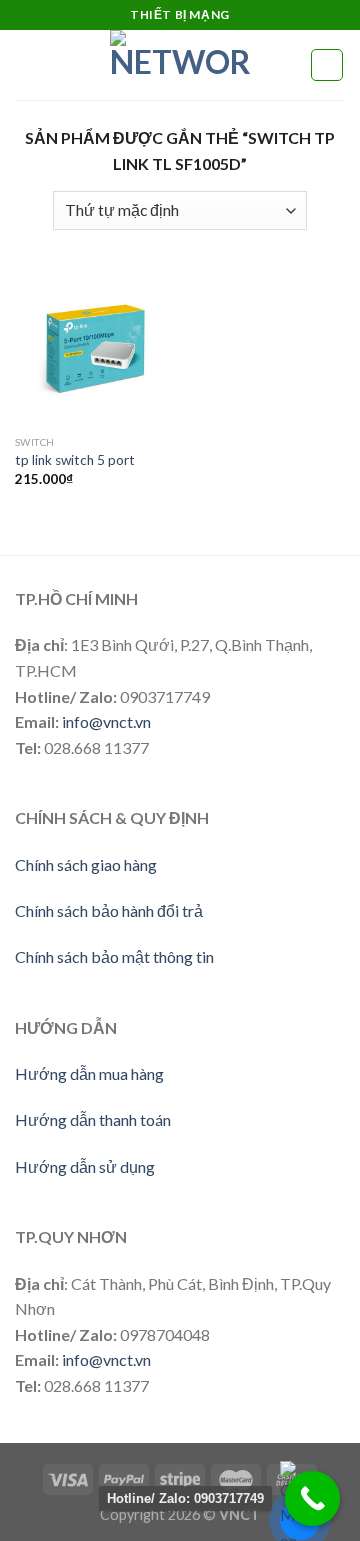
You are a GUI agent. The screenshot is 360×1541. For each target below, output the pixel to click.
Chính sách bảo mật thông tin (114, 956)
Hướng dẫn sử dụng (85, 1166)
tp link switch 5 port (75, 460)
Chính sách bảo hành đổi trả (109, 910)
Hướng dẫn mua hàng (89, 1073)
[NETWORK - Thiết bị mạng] (180, 65)
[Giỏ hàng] (327, 65)
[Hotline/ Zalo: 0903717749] (312, 1498)
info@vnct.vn (106, 721)
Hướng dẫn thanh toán (93, 1119)
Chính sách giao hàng (86, 864)
